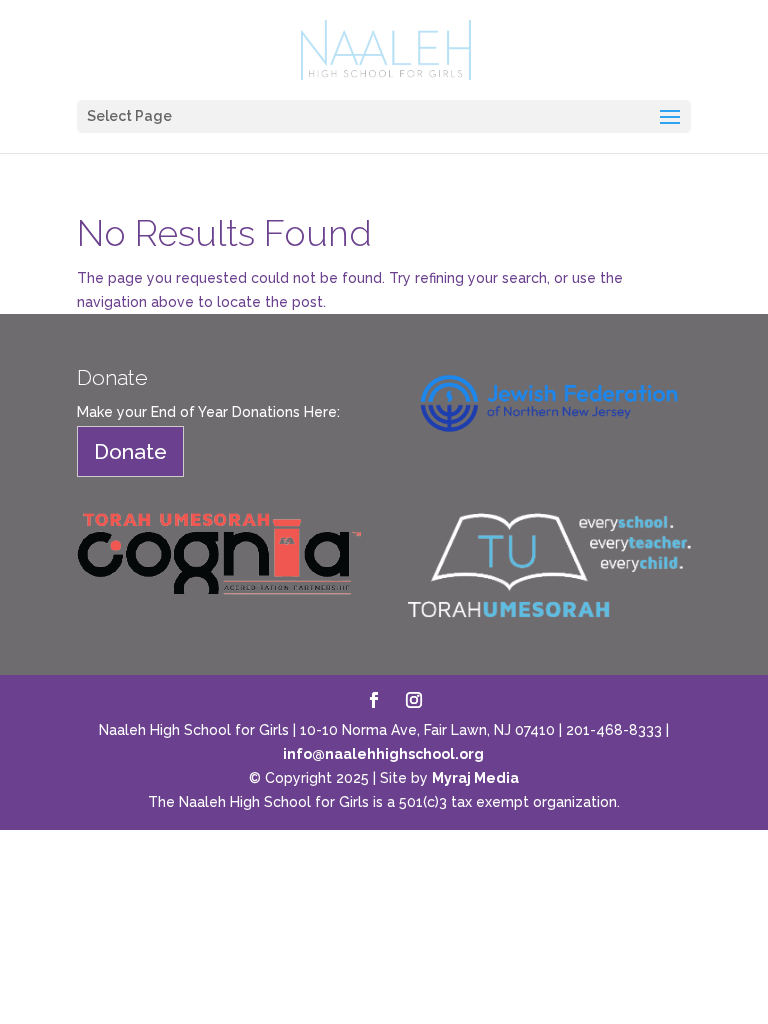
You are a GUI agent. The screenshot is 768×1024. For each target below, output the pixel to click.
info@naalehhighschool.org (383, 754)
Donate (130, 451)
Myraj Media (475, 778)
